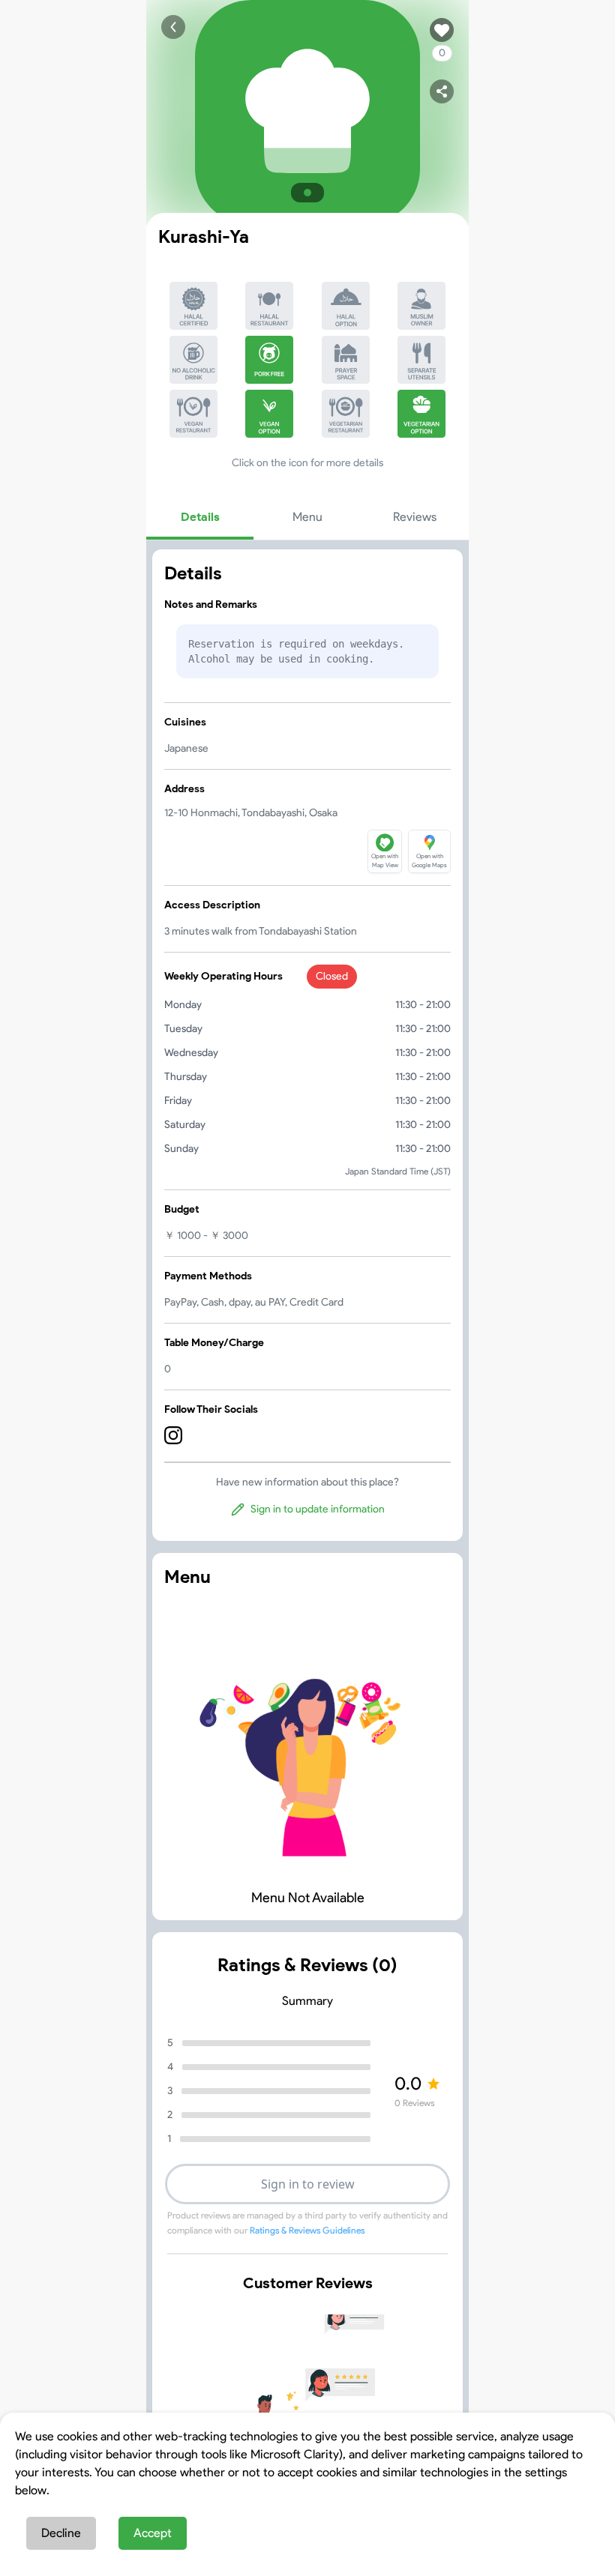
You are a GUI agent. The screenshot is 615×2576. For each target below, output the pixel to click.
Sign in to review (308, 2184)
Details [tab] (200, 517)
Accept (153, 2533)
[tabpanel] (307, 1045)
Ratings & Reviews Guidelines (307, 2230)
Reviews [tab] (415, 517)
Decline (61, 2533)
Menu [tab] (307, 517)
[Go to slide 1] (307, 193)
